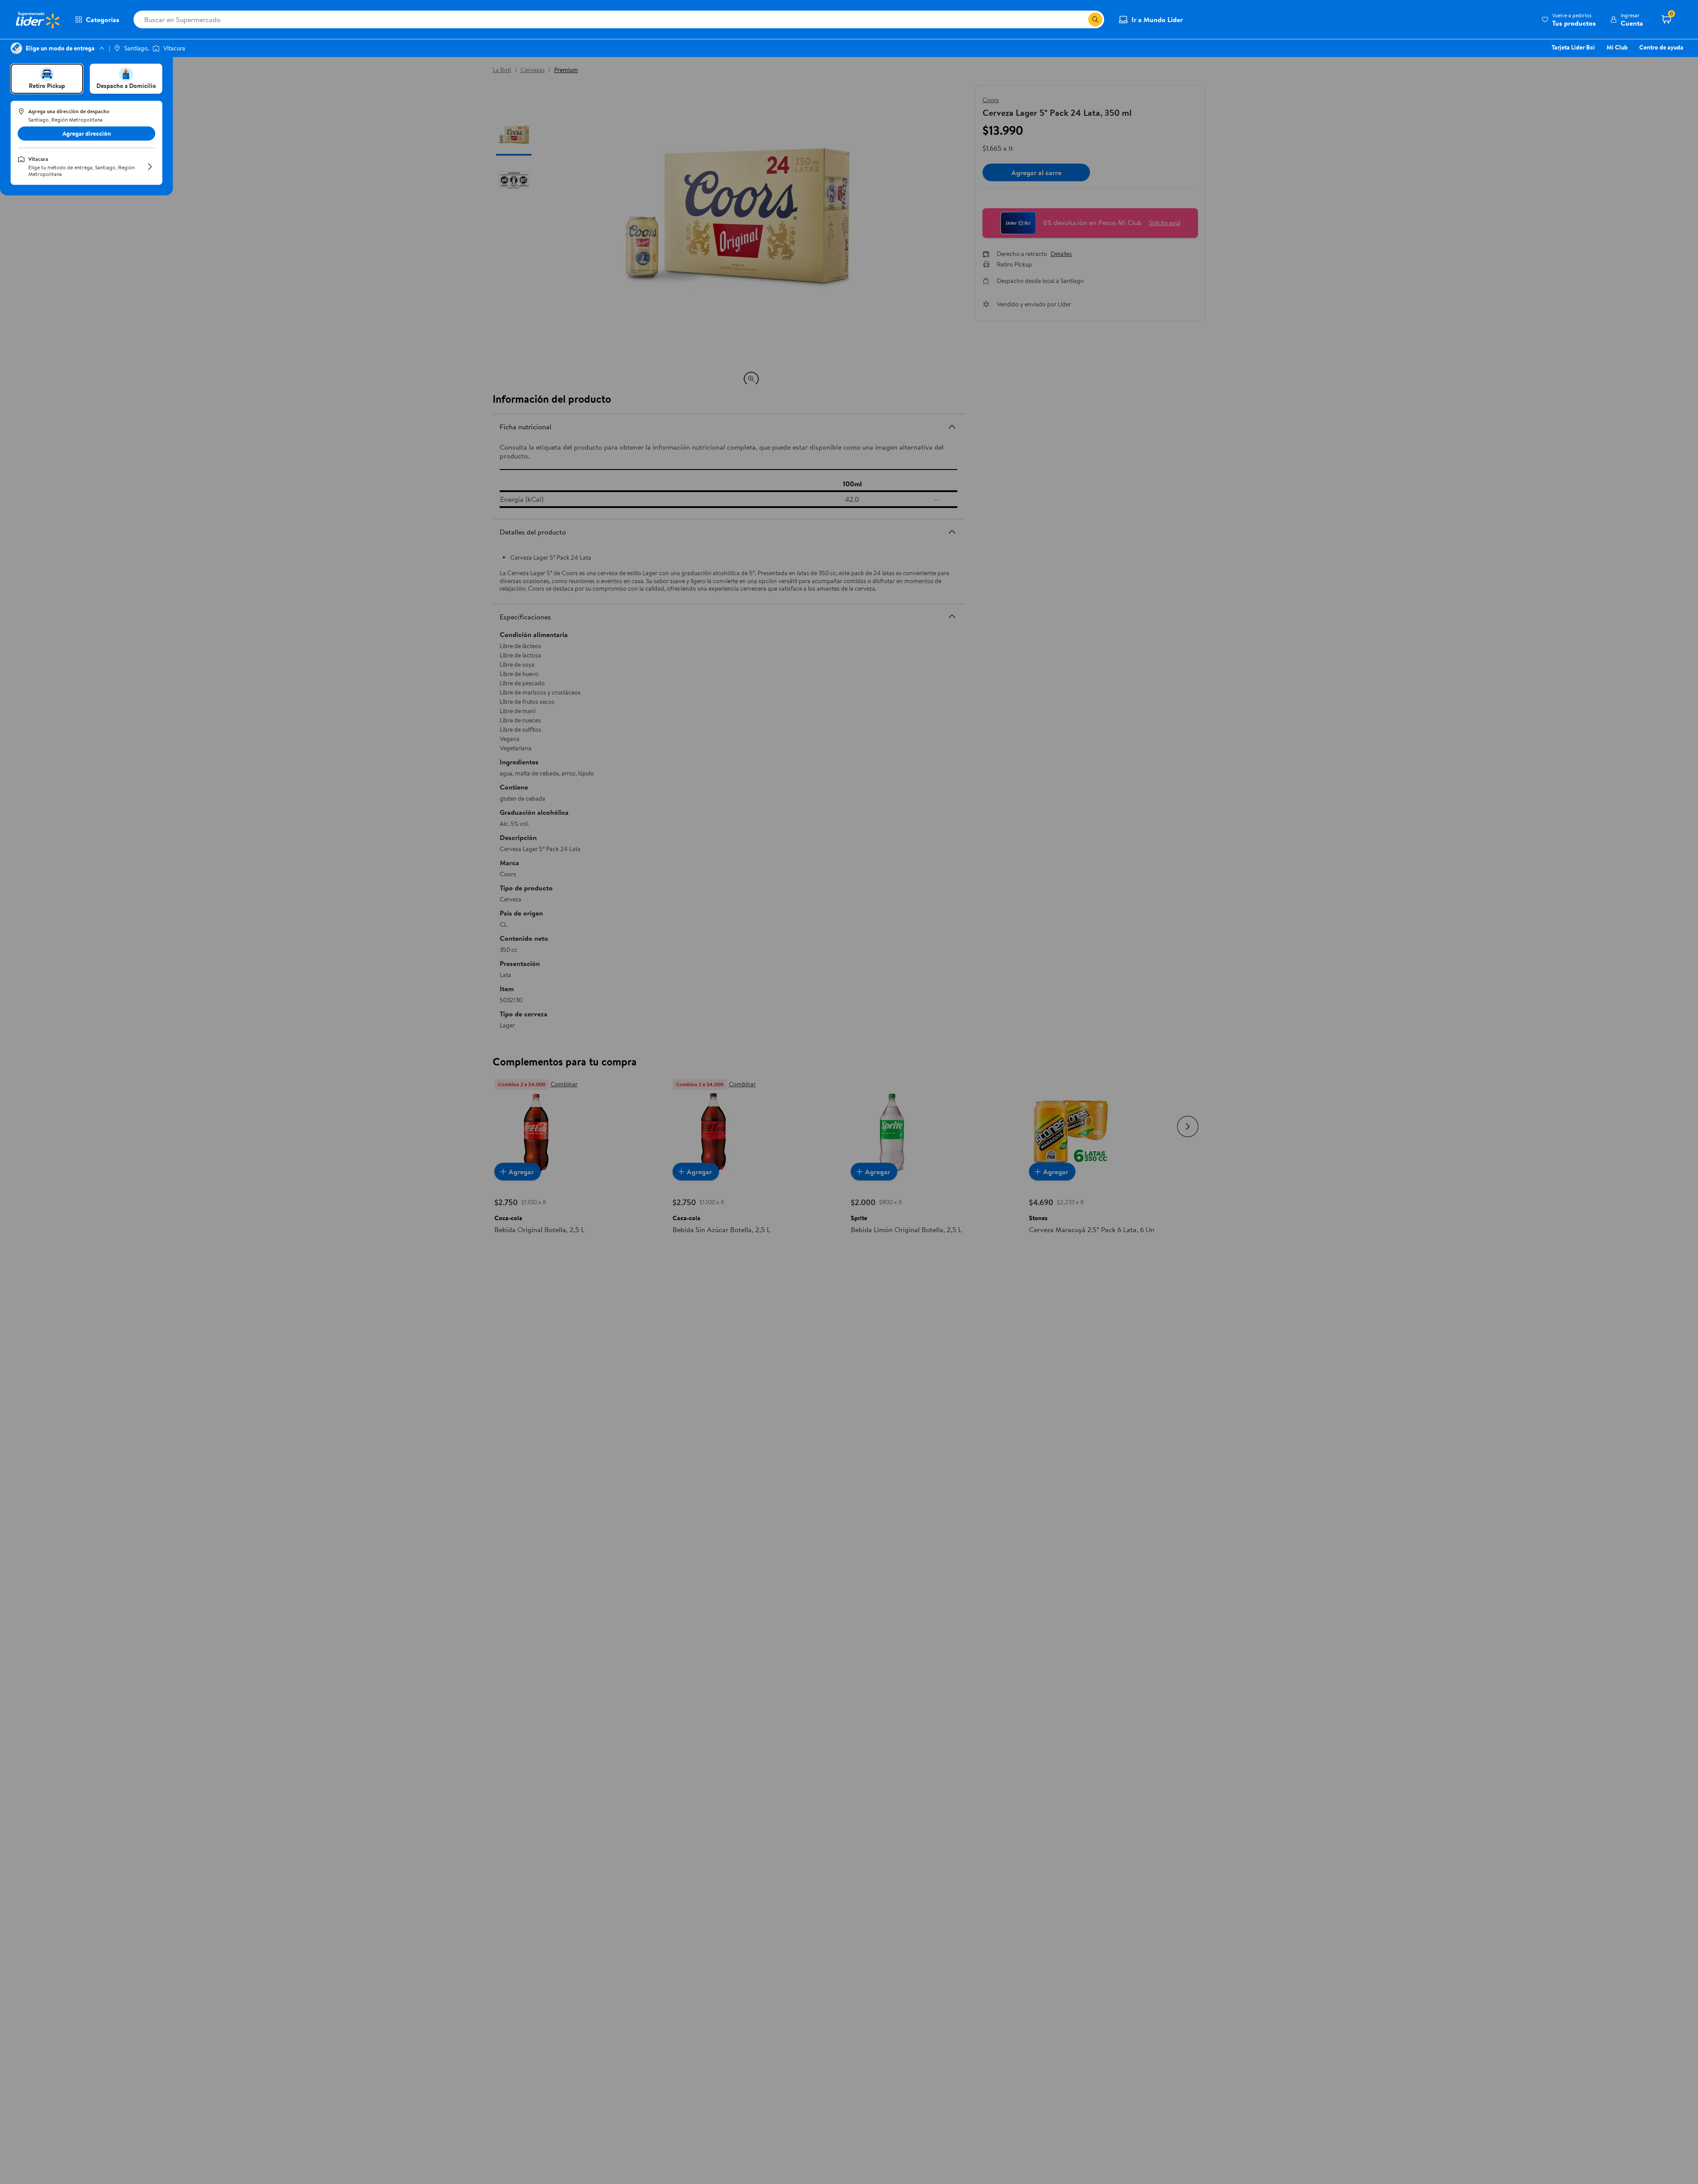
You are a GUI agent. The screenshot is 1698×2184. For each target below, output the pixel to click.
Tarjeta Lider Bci (1573, 47)
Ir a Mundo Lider (1157, 19)
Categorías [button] (103, 19)
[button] (1569, 19)
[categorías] (1095, 19)
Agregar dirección (87, 134)
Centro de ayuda (1661, 47)
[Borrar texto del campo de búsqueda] (1081, 19)
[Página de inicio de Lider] (38, 19)
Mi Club (1617, 47)
